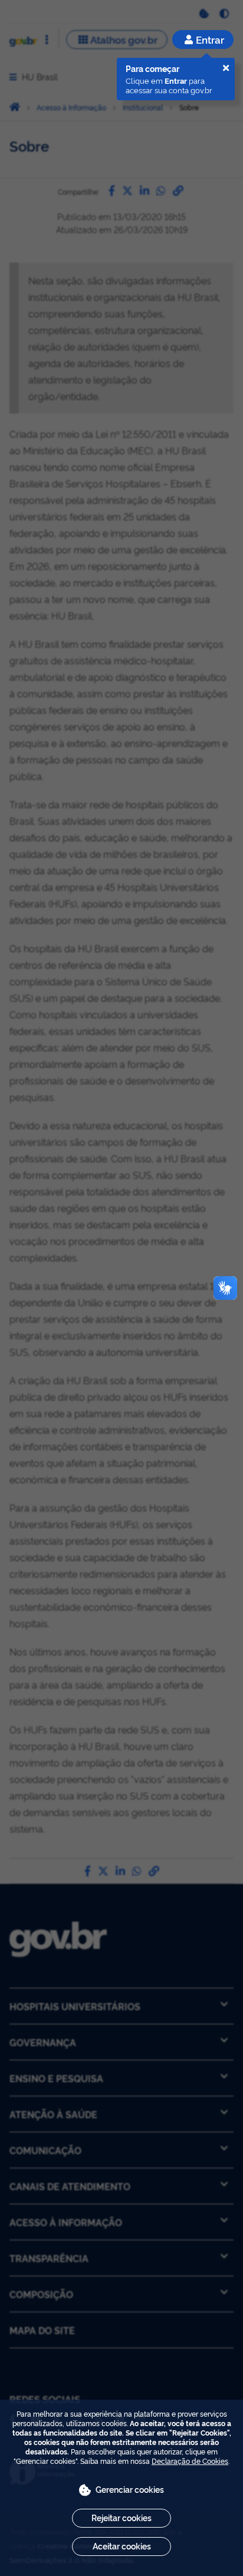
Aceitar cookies (122, 2546)
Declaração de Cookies (190, 2461)
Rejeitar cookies (121, 2517)
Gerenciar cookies (130, 2489)
